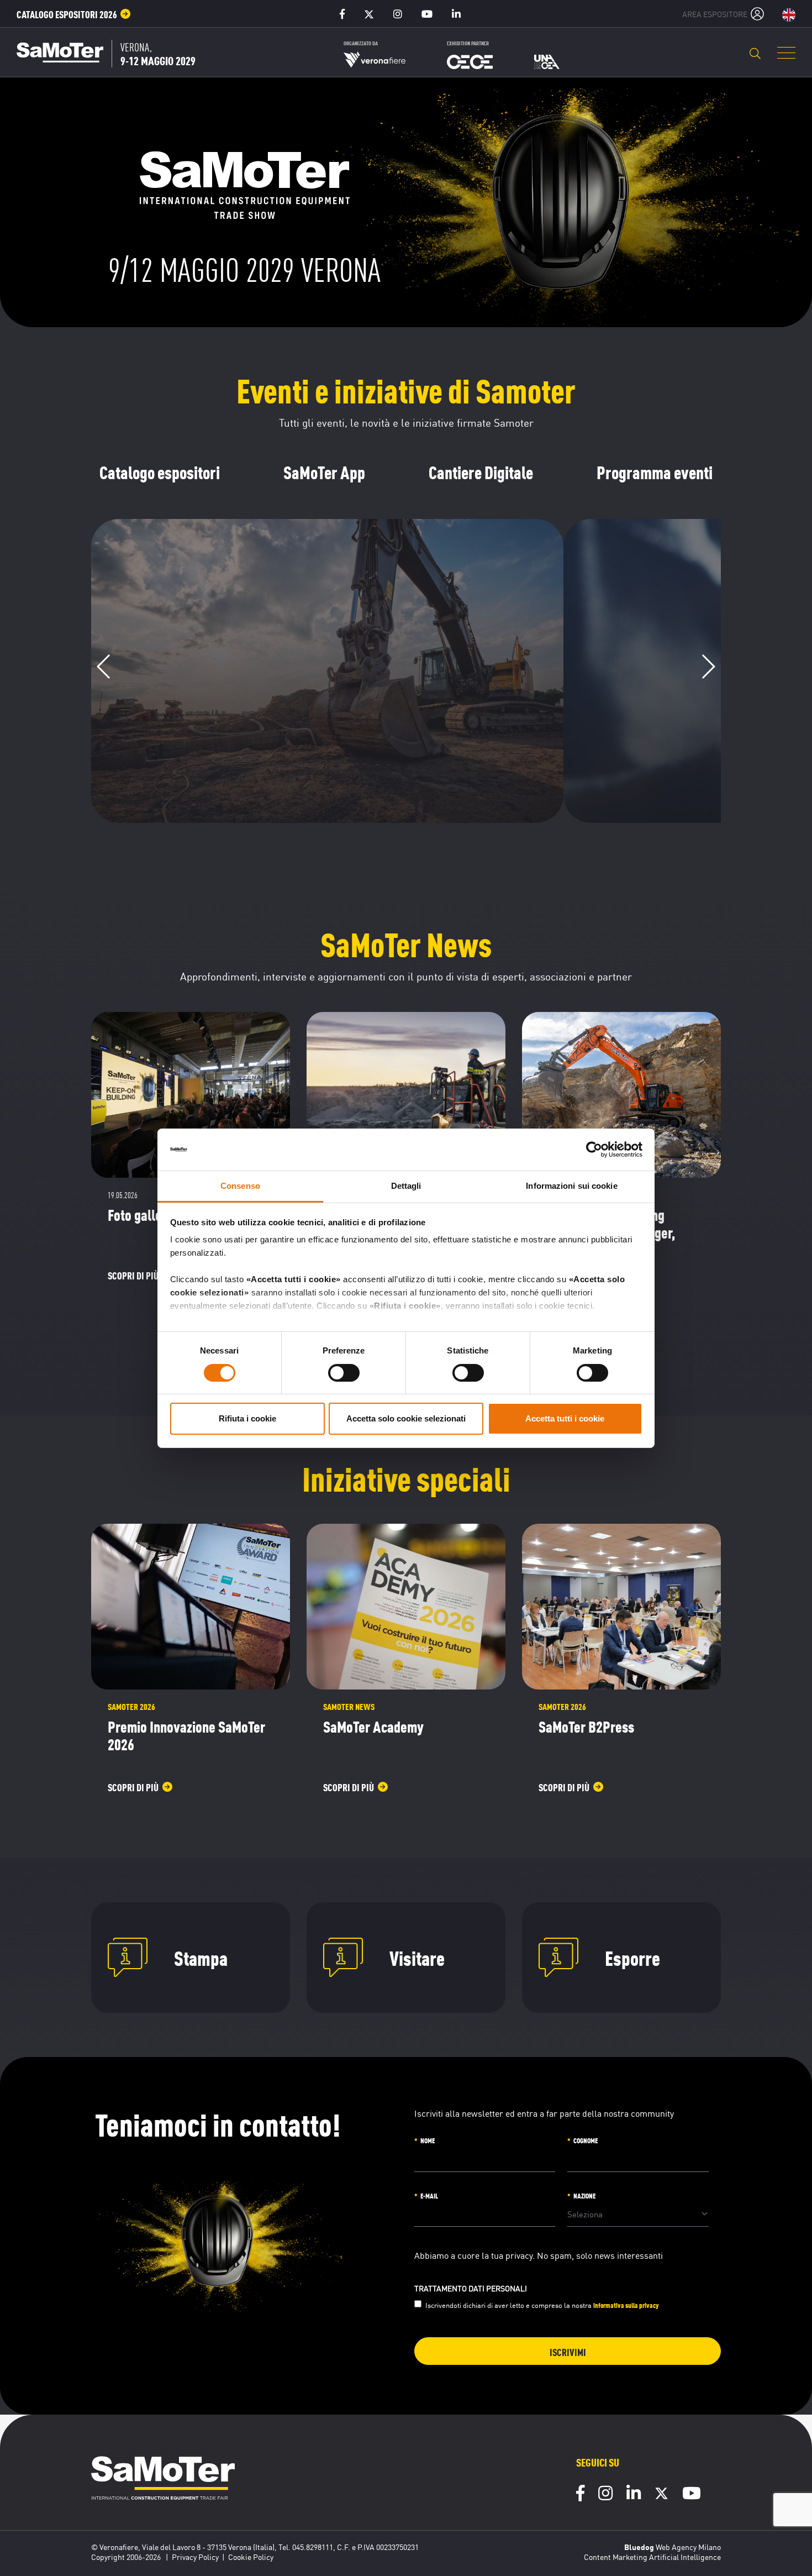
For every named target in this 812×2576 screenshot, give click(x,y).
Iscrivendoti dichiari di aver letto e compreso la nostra (542, 2305)
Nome (428, 2140)
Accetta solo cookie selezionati (406, 1418)
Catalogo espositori (160, 472)
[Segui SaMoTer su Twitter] (661, 2496)
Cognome (586, 2140)
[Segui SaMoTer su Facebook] (580, 2495)
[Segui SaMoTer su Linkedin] (634, 2495)
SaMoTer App (324, 472)
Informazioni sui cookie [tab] (571, 1186)
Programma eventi (655, 472)
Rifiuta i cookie (247, 1418)
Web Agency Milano (688, 2547)
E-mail (429, 2195)
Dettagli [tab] (406, 1186)
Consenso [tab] (240, 1186)
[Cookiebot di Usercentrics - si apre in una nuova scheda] (594, 1150)
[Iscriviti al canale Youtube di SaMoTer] (692, 2495)
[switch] (344, 1373)
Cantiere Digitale (481, 472)
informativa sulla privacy (626, 2305)
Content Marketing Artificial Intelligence (652, 2557)
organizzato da (361, 43)
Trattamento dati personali (471, 2289)
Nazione (584, 2195)
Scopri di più (320, 798)
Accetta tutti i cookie (565, 1418)
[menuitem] (74, 14)
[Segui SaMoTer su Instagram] (605, 2495)
